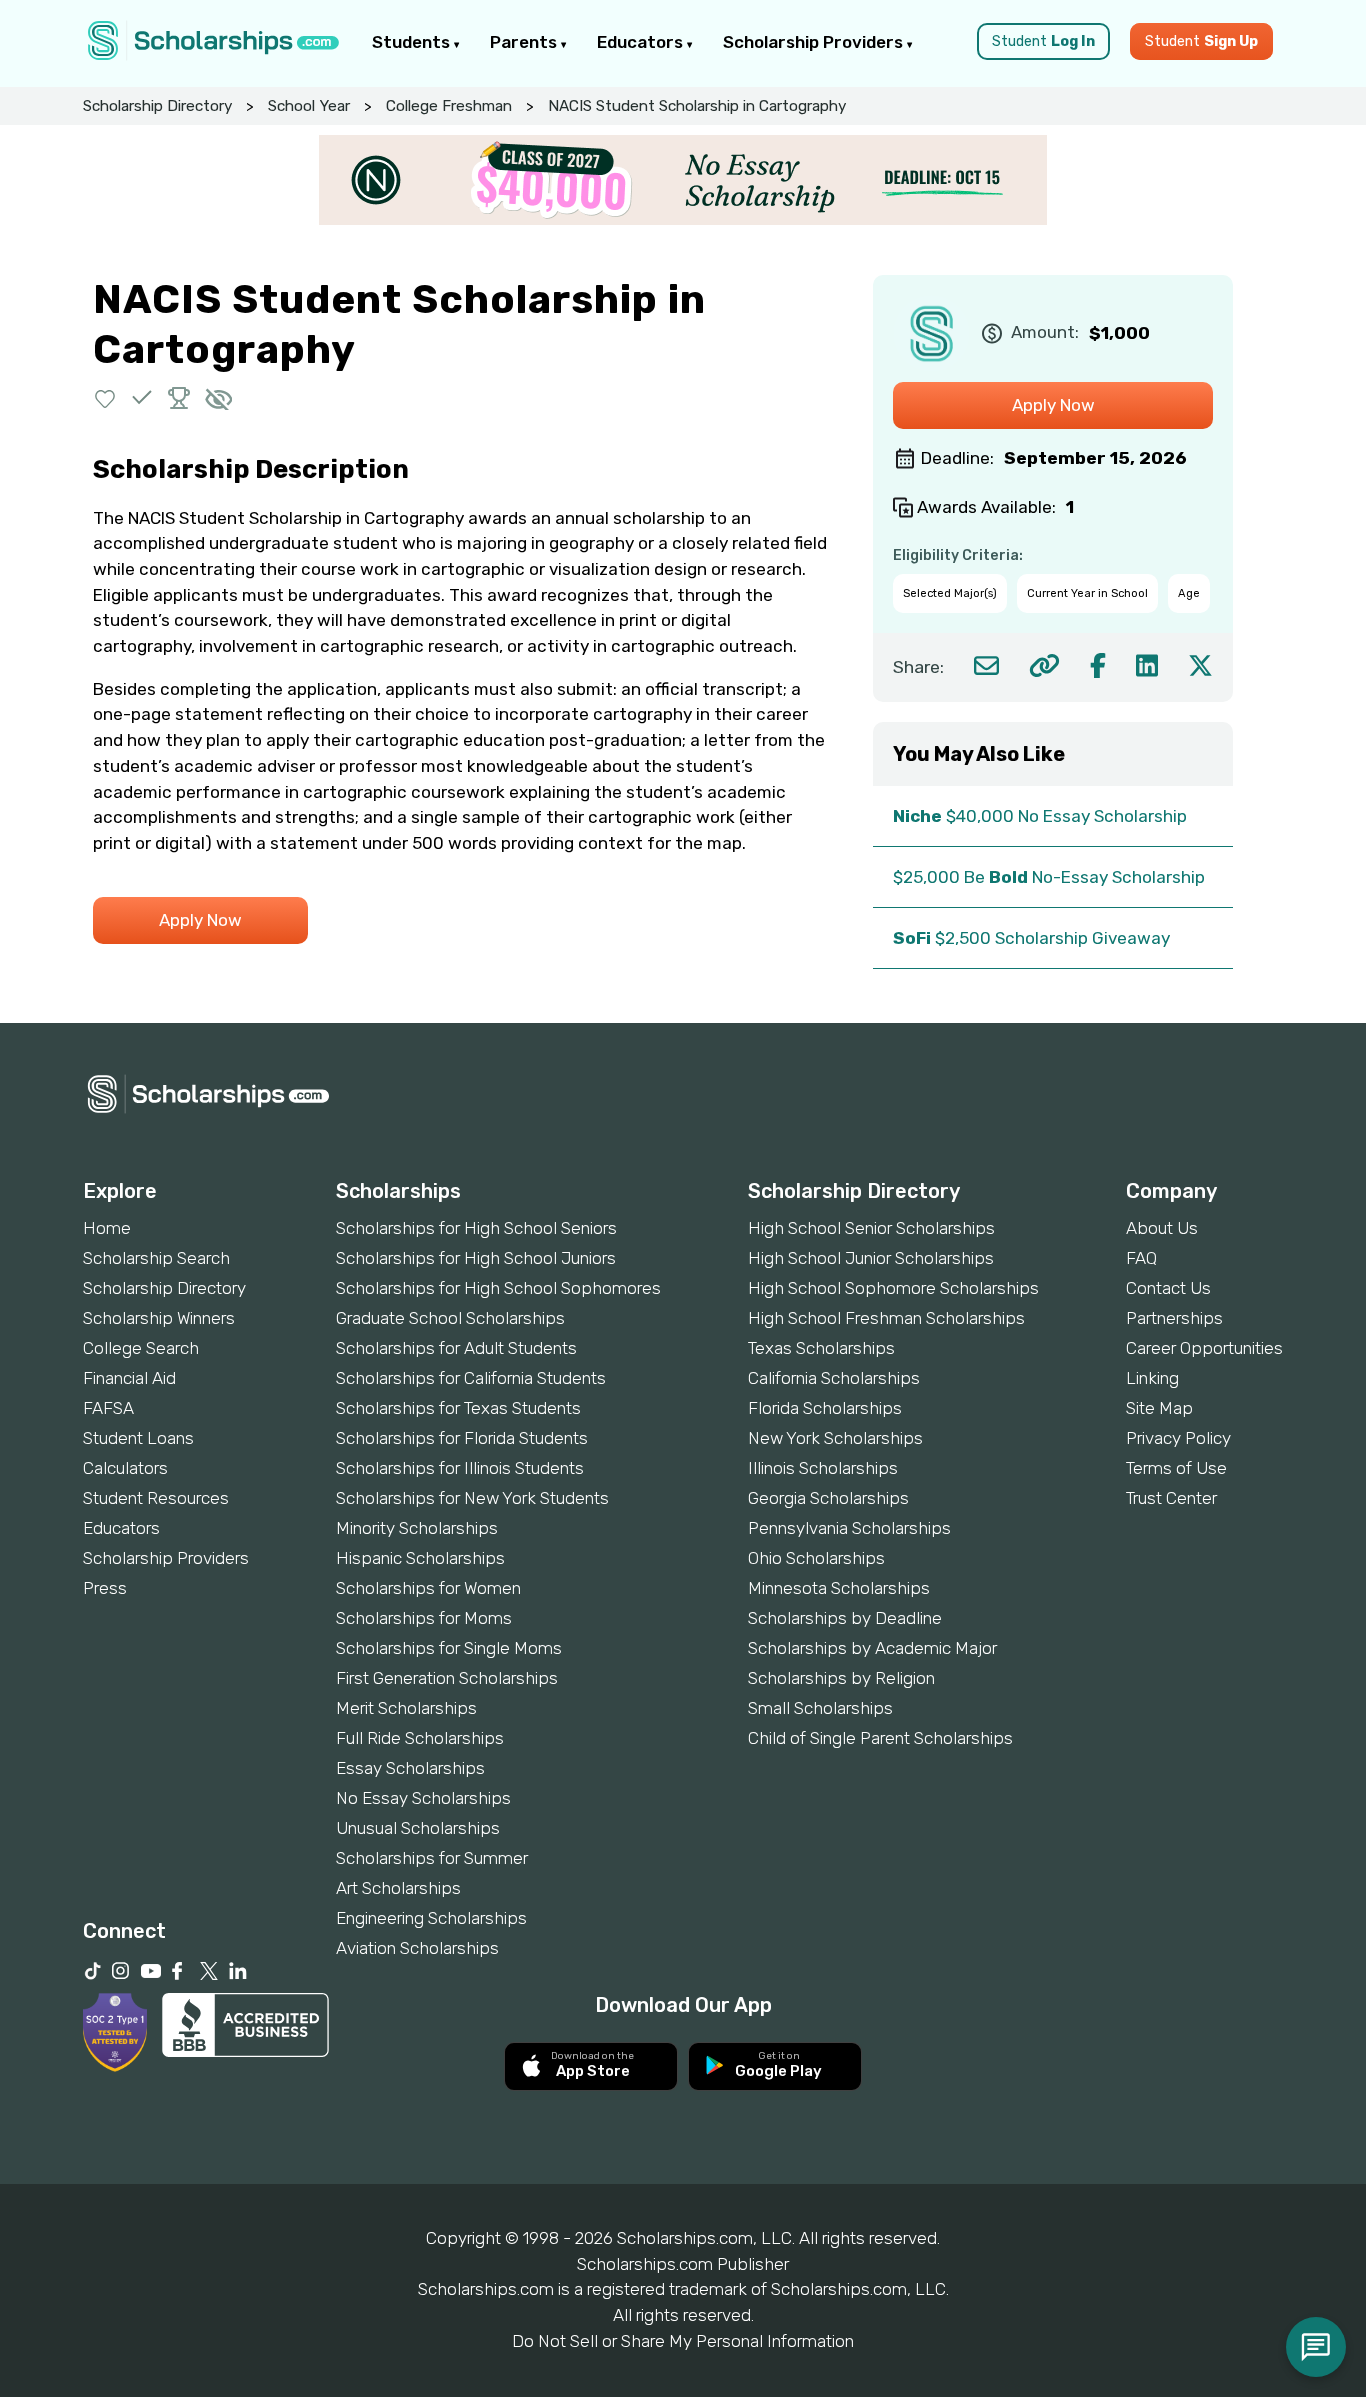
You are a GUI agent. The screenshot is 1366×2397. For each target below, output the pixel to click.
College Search (141, 1348)
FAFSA (108, 1408)
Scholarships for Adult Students (456, 1348)
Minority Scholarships (417, 1528)
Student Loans (138, 1438)
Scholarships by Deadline (845, 1618)
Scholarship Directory (157, 106)
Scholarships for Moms (424, 1618)
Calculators (125, 1468)
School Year (309, 106)
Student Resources (156, 1498)
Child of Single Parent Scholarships (880, 1738)
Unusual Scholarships (418, 1828)
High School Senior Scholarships (871, 1228)
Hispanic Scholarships (420, 1558)
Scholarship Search (156, 1258)
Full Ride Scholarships (420, 1738)
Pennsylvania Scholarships (849, 1528)
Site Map (1159, 1408)
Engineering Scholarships (431, 1918)
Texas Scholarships (821, 1348)
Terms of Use (1176, 1468)
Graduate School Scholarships (450, 1318)
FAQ (1141, 1258)
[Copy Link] (1044, 665)
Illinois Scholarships (823, 1468)
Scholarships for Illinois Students (460, 1468)
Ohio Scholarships (816, 1558)
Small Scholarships (820, 1708)
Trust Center (1171, 1498)
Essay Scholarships (410, 1768)
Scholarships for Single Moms (449, 1648)
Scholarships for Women (428, 1588)
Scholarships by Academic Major (872, 1648)
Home (107, 1228)
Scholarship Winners (159, 1318)
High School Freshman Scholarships (886, 1318)
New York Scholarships (835, 1438)
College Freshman (449, 106)
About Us (1162, 1228)
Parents (525, 42)
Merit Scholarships (406, 1708)
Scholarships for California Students (471, 1378)
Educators (642, 42)
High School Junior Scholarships (871, 1258)
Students (413, 42)
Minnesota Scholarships (839, 1588)
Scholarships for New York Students (472, 1498)
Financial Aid (129, 1378)
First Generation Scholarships (447, 1678)
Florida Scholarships (825, 1408)
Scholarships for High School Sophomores (498, 1288)
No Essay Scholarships (423, 1798)
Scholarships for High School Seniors (476, 1228)
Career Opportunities (1204, 1348)
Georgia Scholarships (828, 1498)
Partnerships (1174, 1318)
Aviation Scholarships (417, 1948)
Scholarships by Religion (841, 1678)
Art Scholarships (398, 1888)
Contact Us (1168, 1288)
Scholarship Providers (815, 42)
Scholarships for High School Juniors (476, 1258)
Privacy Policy (1178, 1438)
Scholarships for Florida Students (462, 1438)
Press (105, 1588)
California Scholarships (834, 1378)
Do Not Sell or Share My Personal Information (683, 2341)
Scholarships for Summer (432, 1858)
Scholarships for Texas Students (458, 1408)
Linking (1152, 1378)
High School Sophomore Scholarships (893, 1288)
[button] (105, 397)
